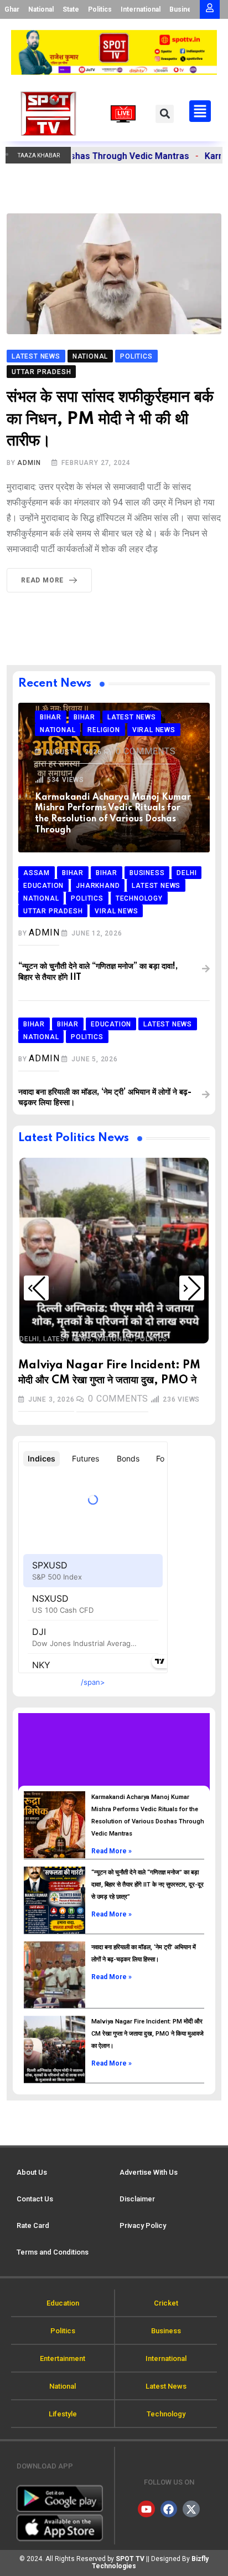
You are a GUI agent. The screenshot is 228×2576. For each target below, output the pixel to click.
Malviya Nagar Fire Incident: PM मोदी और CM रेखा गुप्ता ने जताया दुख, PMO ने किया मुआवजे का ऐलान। (147, 2034)
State (71, 9)
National (41, 9)
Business (184, 9)
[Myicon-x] (191, 2509)
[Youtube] (146, 2509)
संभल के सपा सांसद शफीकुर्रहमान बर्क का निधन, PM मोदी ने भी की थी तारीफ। (110, 419)
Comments (146, 751)
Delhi (29, 1339)
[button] (165, 114)
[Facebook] (169, 2509)
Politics (100, 9)
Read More (42, 580)
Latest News (68, 1339)
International (141, 9)
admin (29, 463)
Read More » (112, 1851)
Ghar (12, 9)
